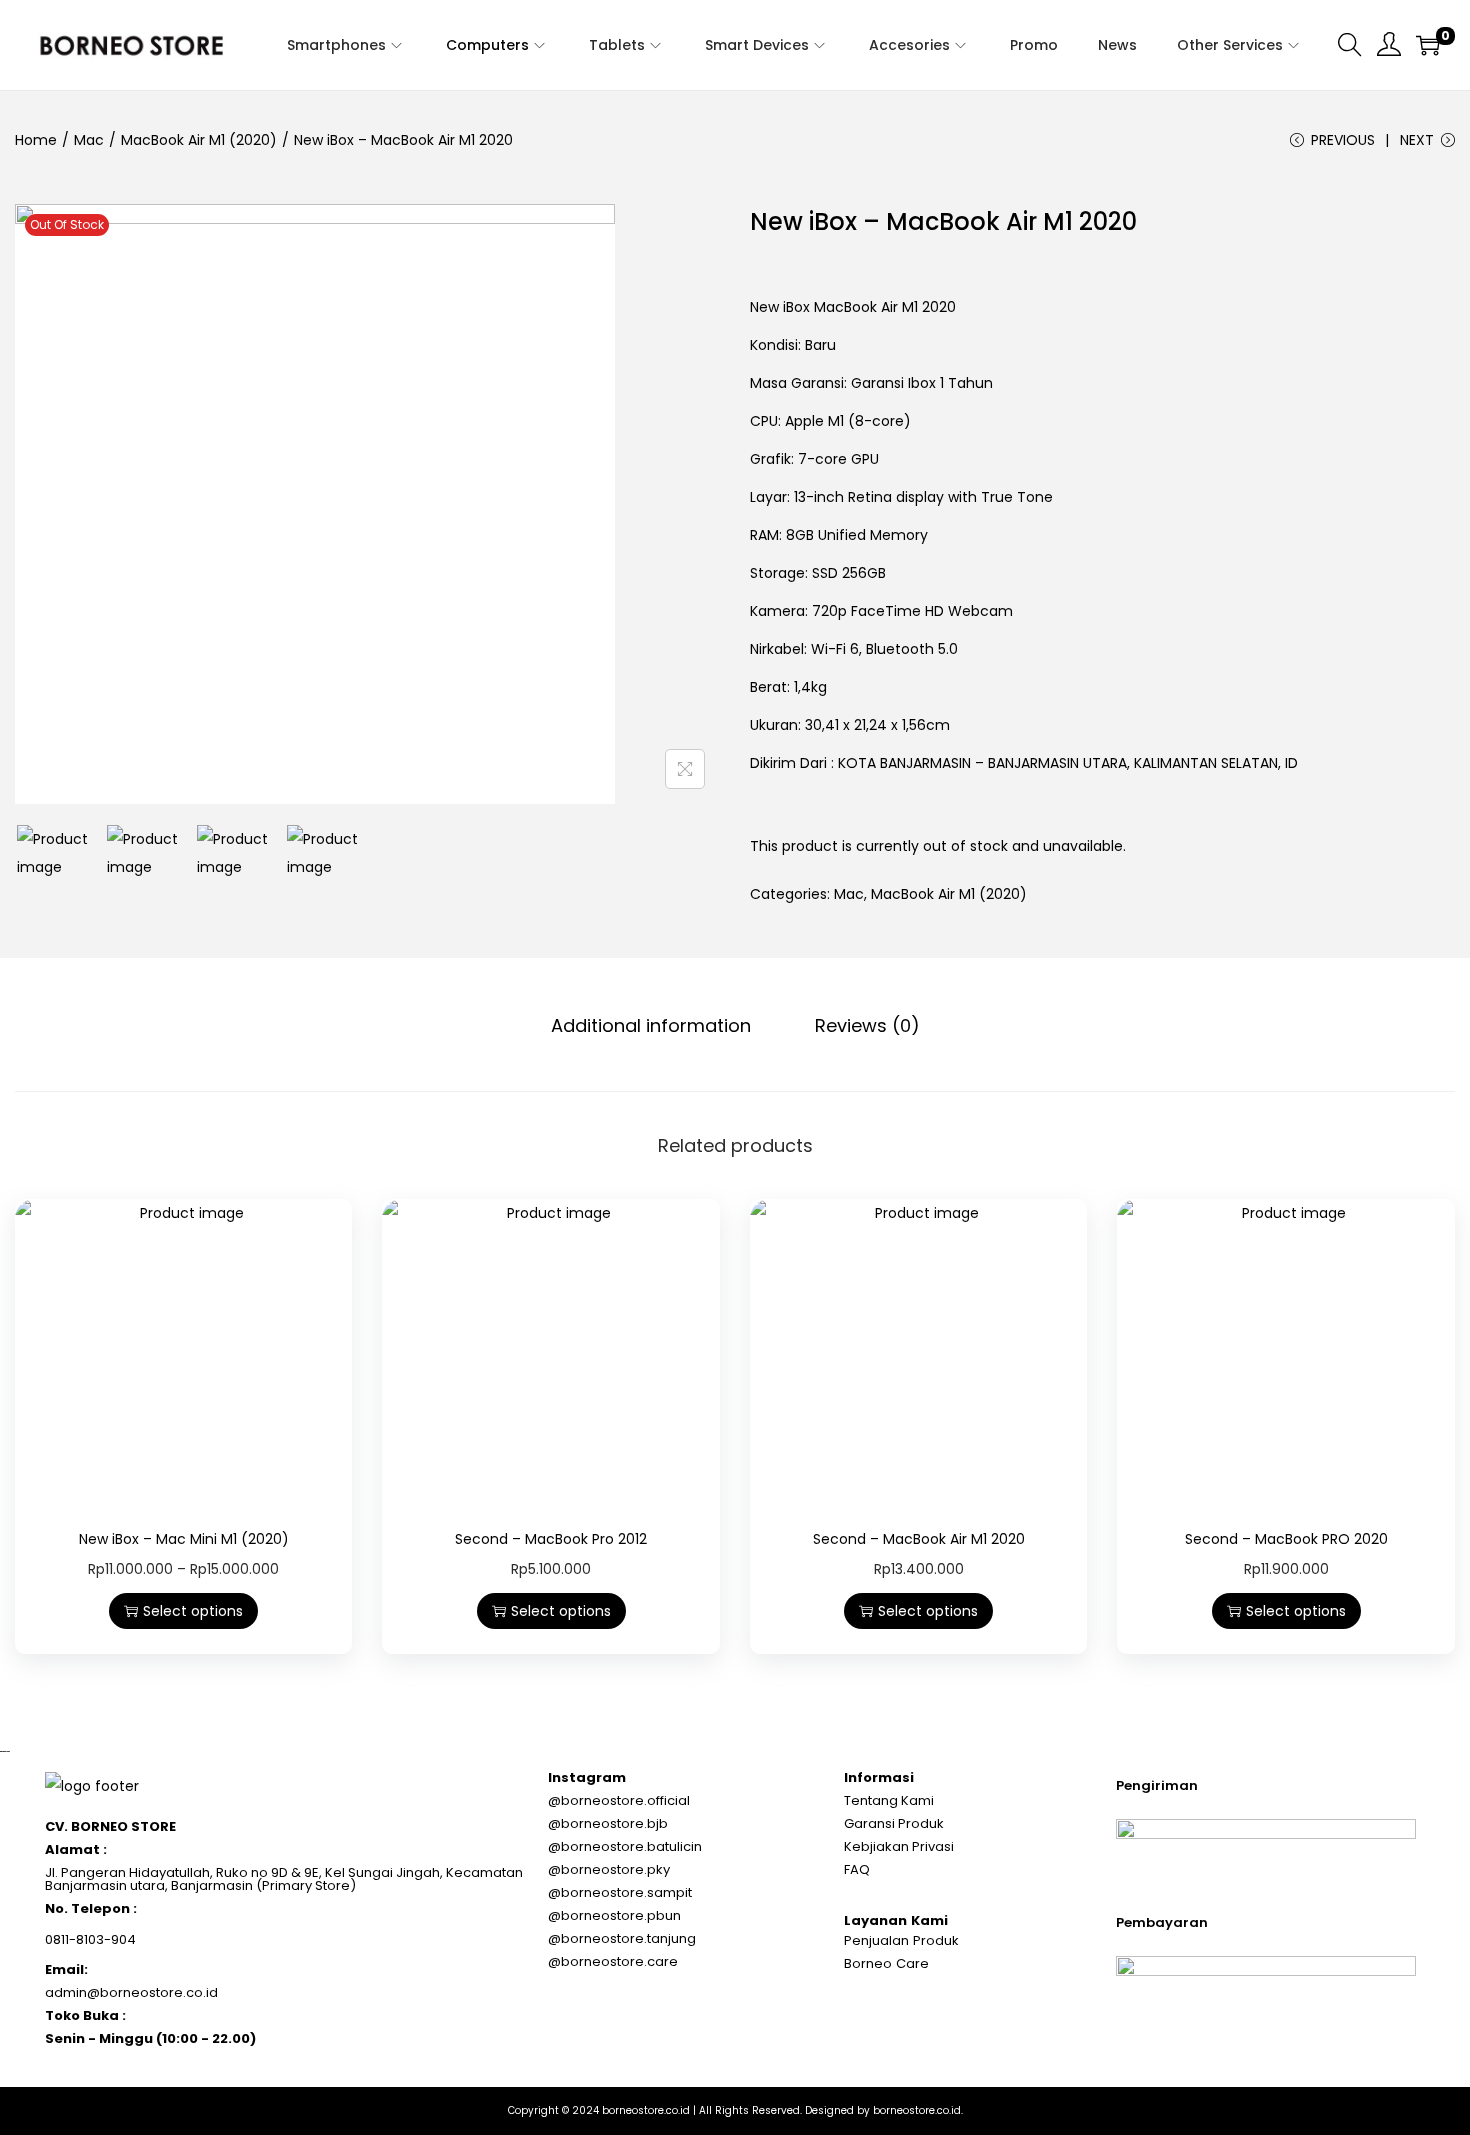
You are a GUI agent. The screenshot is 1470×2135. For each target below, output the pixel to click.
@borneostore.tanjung (622, 1938)
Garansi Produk (894, 1823)
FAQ (857, 1869)
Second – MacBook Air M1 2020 (919, 1539)
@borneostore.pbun (614, 1915)
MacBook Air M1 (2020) (199, 140)
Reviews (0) (867, 1025)
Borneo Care (886, 1963)
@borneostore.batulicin (625, 1846)
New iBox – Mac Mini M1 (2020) (184, 1539)
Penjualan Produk (901, 1940)
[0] (1428, 45)
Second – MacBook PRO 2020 (1286, 1539)
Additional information (651, 1025)
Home (36, 140)
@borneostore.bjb (608, 1823)
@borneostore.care (613, 1961)
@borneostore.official (619, 1800)
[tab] (651, 1026)
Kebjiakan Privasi (899, 1846)
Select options (193, 1611)
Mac (89, 140)
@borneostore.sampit (620, 1892)
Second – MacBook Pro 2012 (551, 1539)
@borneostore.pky (609, 1869)
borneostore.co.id (646, 2110)
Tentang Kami (889, 1800)
